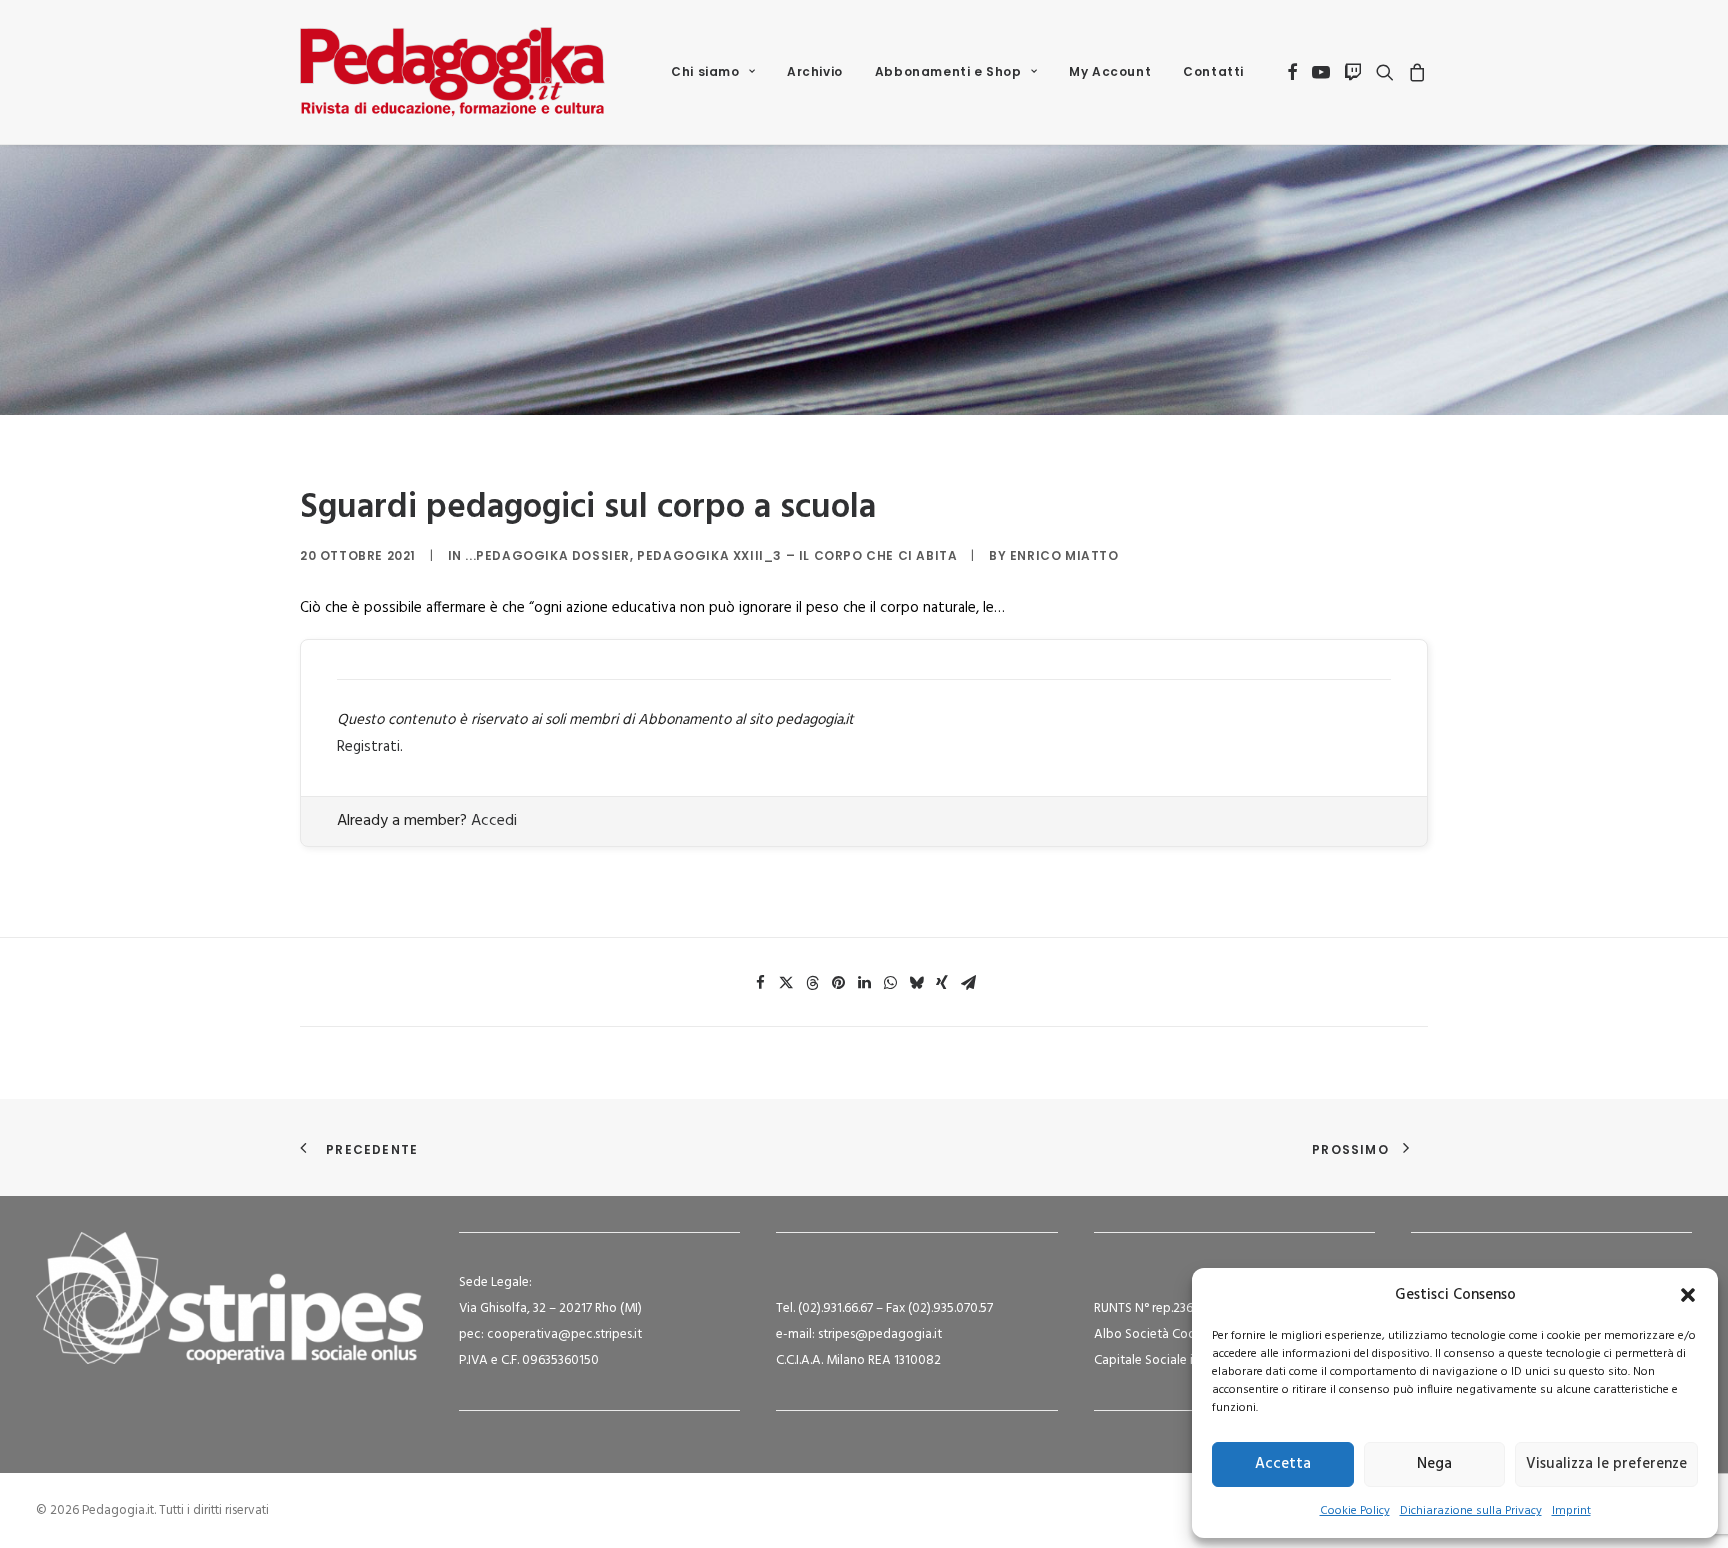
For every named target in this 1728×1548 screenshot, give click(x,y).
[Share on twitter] (786, 983)
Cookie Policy (1355, 1511)
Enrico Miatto (1064, 555)
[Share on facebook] (760, 983)
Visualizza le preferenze (1606, 1464)
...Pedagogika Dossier (547, 555)
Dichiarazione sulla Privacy (1471, 1511)
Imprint (1571, 1511)
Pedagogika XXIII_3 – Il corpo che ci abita (797, 555)
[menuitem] (713, 72)
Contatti (1213, 71)
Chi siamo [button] (705, 71)
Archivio (815, 71)
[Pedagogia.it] (452, 72)
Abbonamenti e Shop (948, 71)
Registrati (368, 747)
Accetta (1283, 1464)
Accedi (494, 821)
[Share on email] (968, 983)
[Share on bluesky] (916, 983)
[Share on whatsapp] (890, 983)
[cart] (1414, 72)
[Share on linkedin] (864, 983)
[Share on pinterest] (838, 983)
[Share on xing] (942, 983)
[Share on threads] (812, 983)
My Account (1110, 71)
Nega (1434, 1464)
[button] (1688, 1295)
